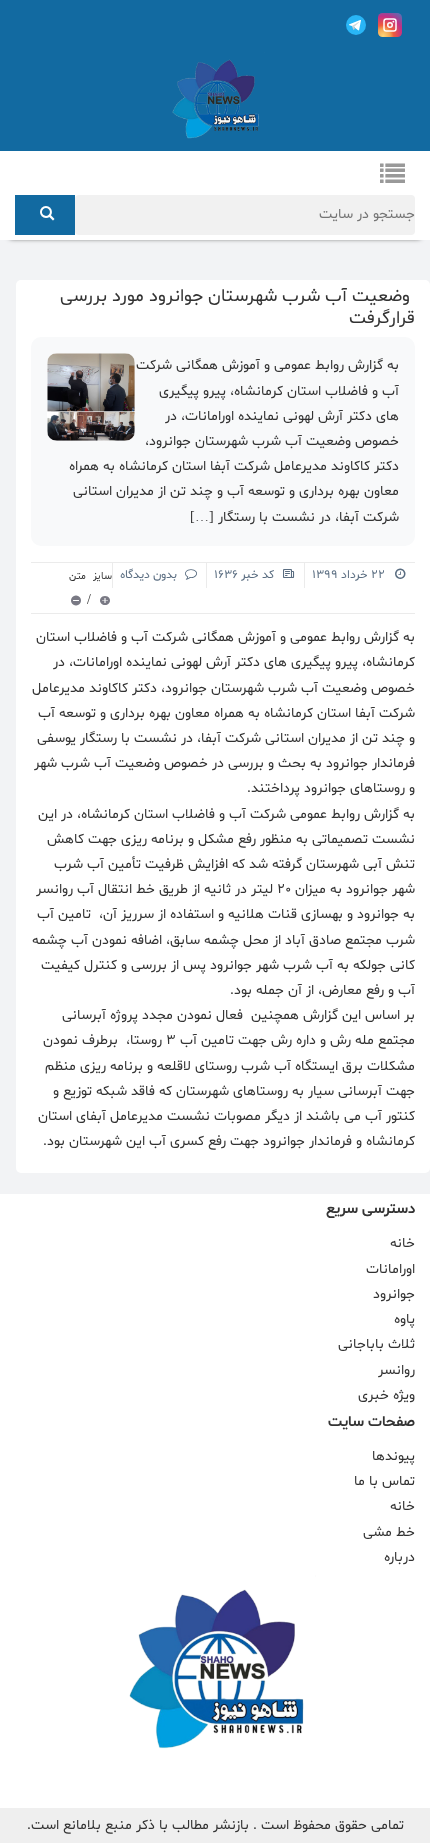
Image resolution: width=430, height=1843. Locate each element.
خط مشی (389, 1532)
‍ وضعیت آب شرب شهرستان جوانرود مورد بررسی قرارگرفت (237, 307)
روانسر (396, 1370)
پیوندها (393, 1456)
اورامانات (390, 1269)
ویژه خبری (386, 1395)
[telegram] (356, 25)
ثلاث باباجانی (376, 1344)
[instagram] (390, 25)
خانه (402, 1243)
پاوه (404, 1319)
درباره (399, 1557)
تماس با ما (384, 1481)
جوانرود (394, 1294)
